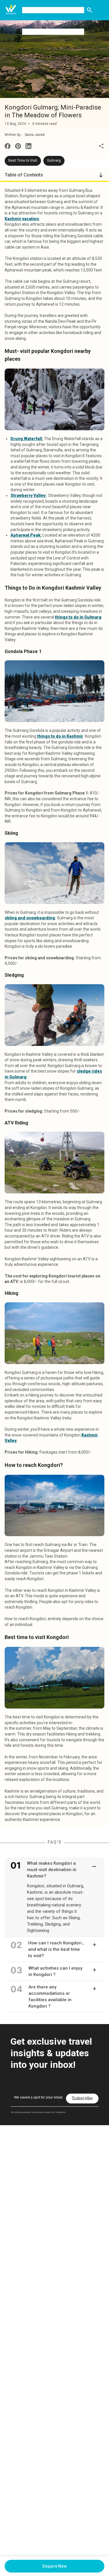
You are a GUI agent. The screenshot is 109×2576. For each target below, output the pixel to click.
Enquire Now (54, 2566)
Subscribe (82, 2098)
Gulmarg (54, 161)
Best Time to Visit (23, 161)
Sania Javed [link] (35, 135)
